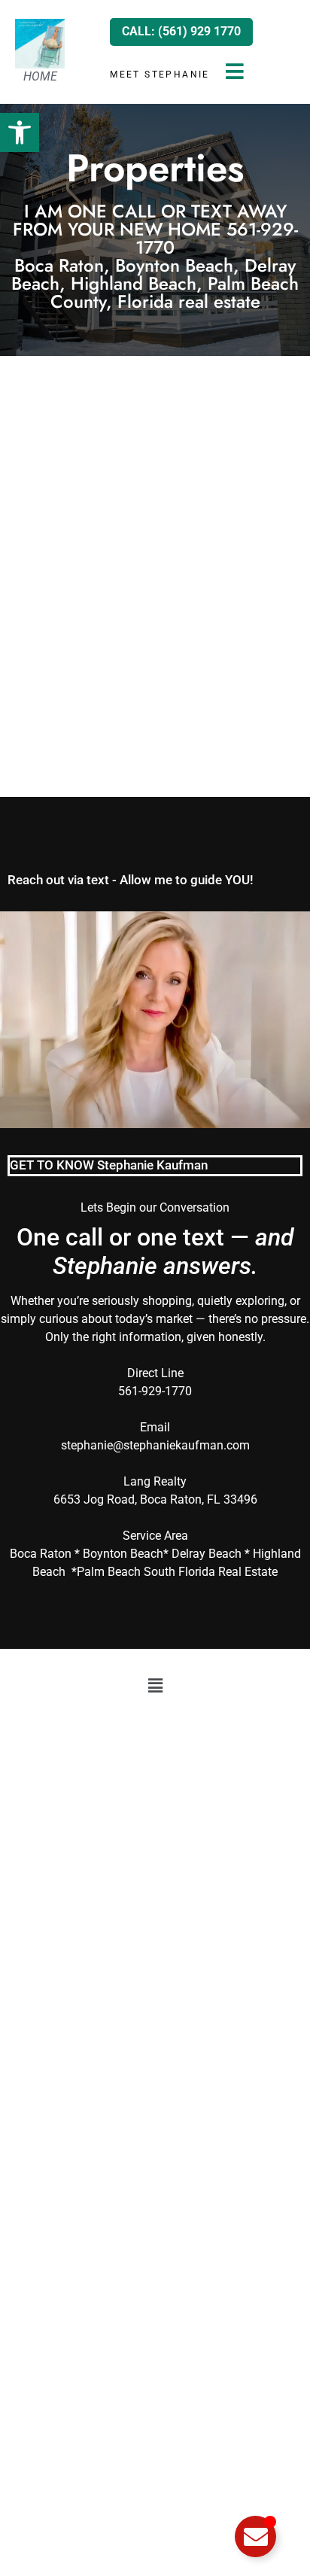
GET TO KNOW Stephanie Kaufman (109, 1165)
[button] (20, 132)
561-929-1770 (155, 1391)
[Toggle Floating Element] (255, 2536)
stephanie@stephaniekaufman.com (155, 1445)
